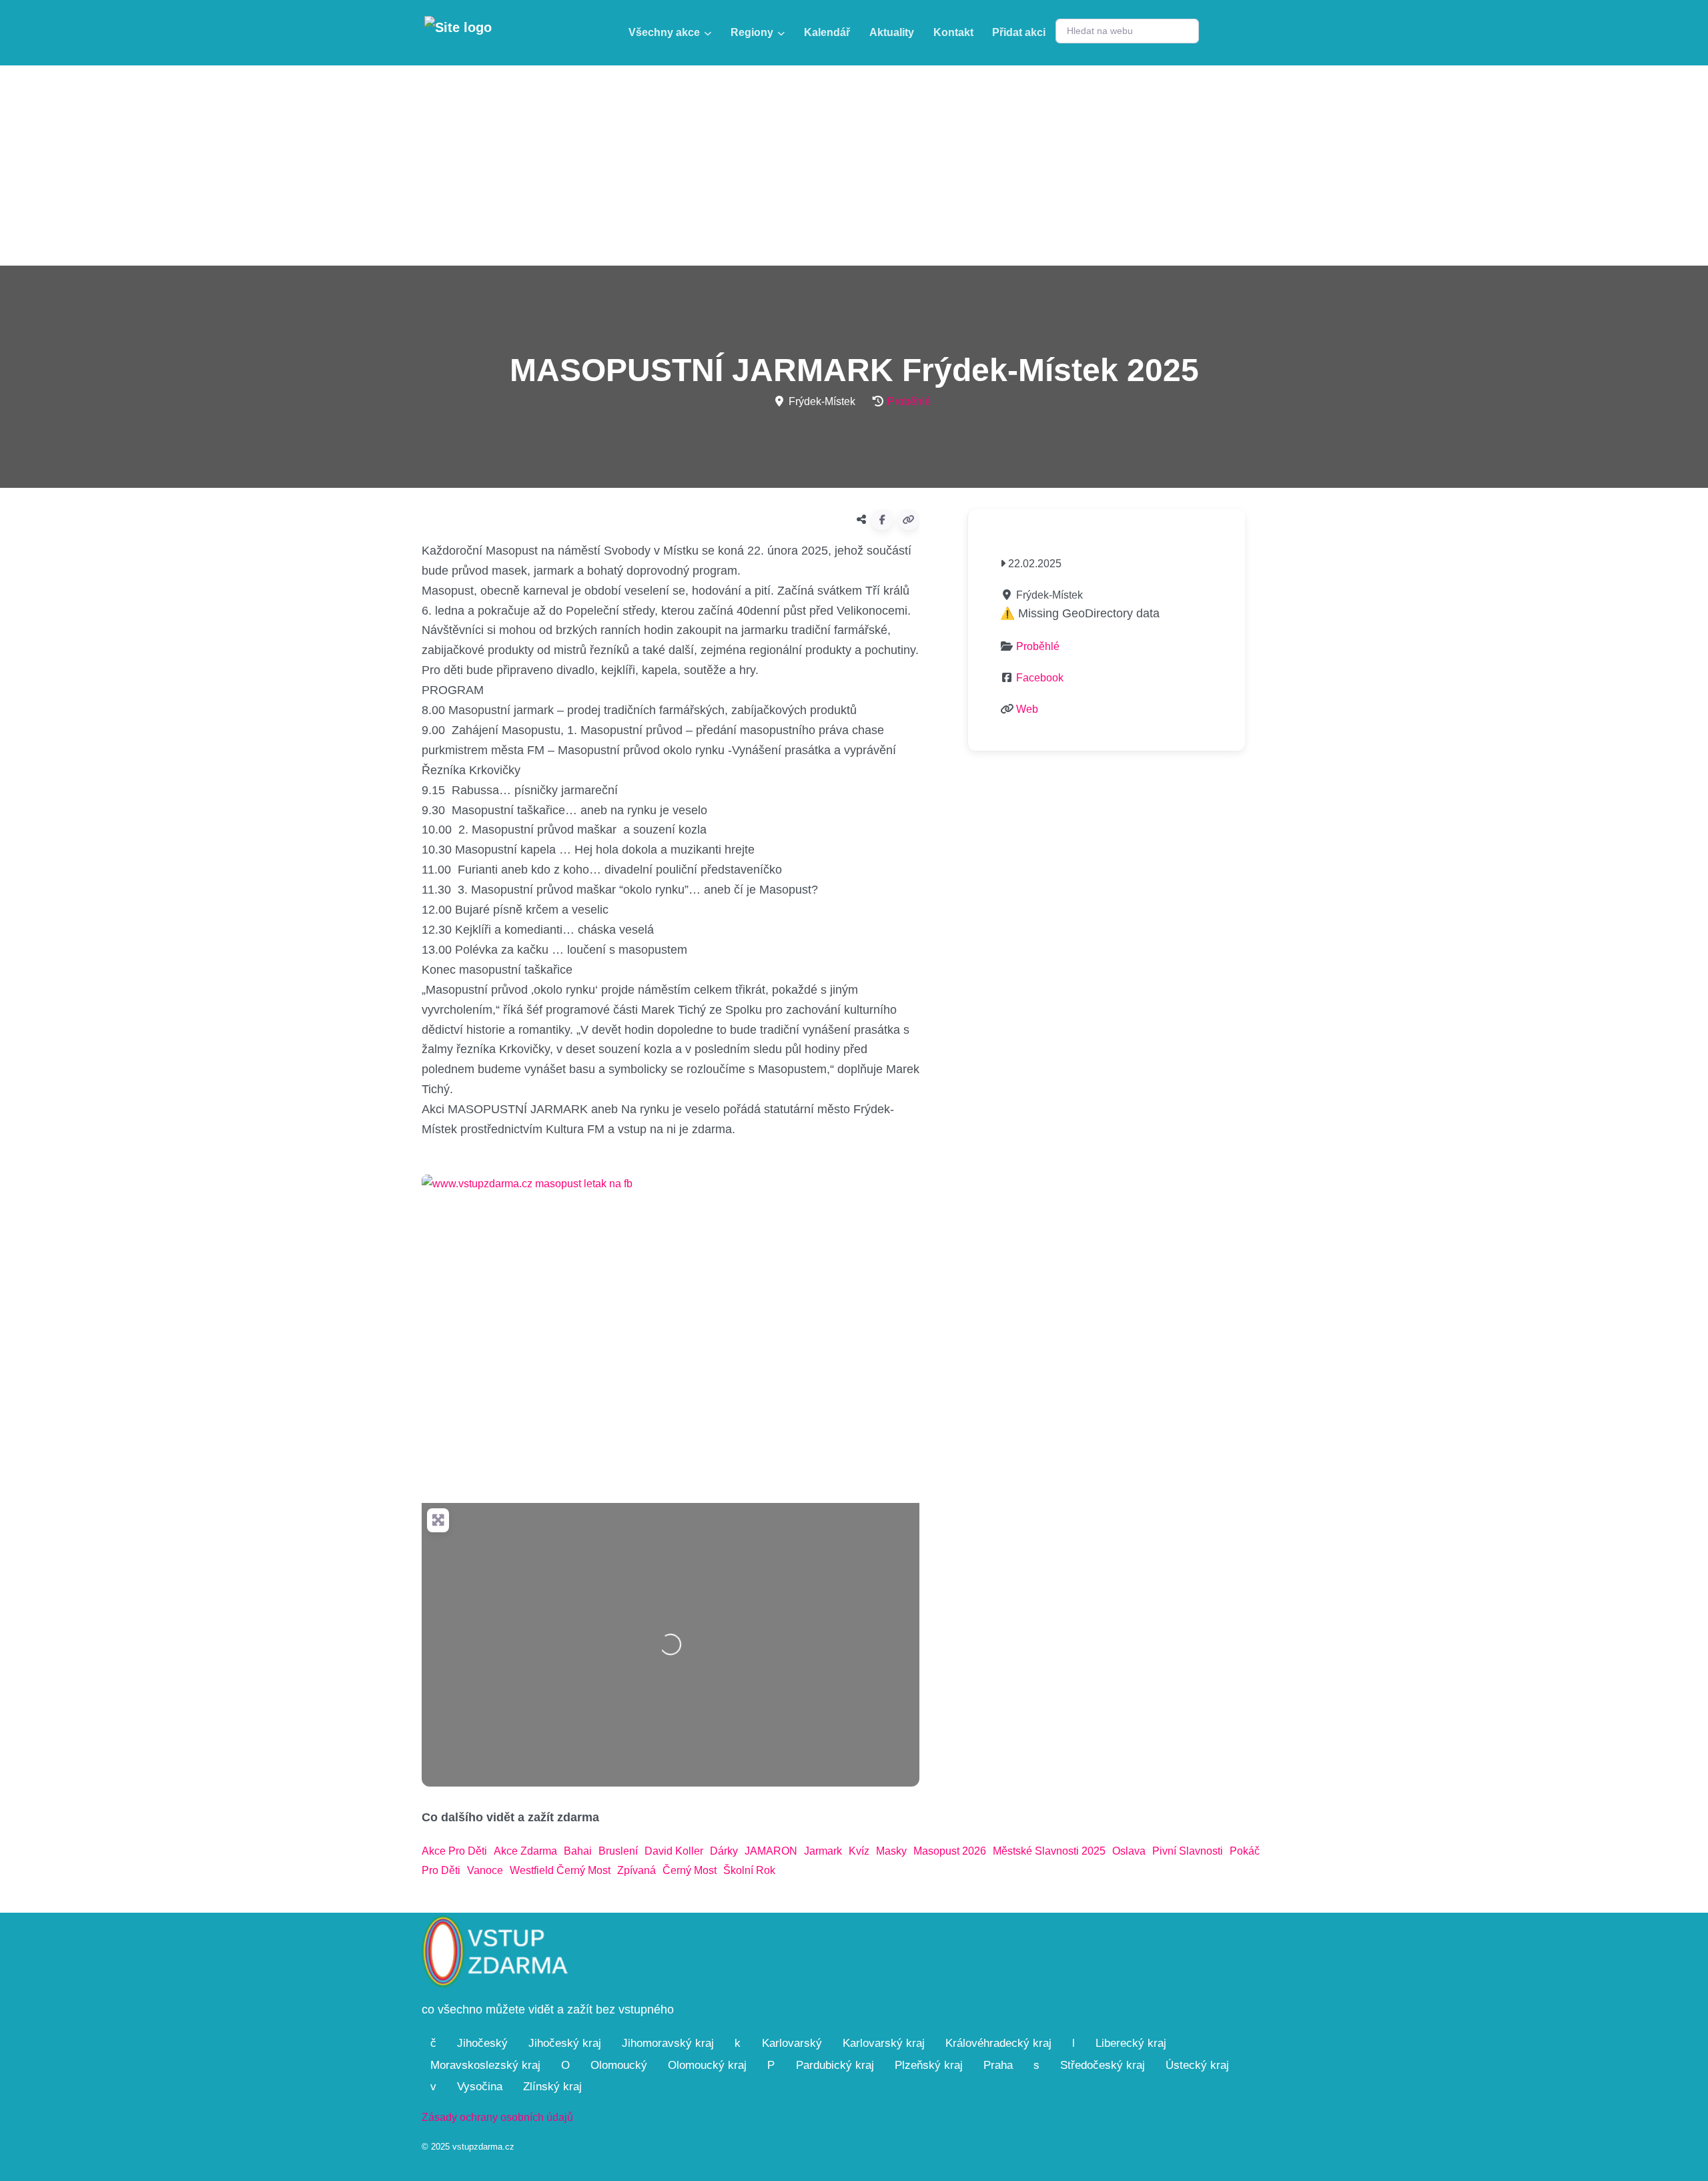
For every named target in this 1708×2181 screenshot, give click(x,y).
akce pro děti (454, 1851)
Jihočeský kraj (565, 2043)
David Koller (674, 1851)
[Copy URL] (909, 520)
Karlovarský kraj (884, 2043)
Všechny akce (664, 32)
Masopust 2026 (950, 1851)
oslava (1129, 1851)
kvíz (859, 1851)
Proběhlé (909, 401)
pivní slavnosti (1188, 1851)
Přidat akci (1019, 32)
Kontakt (953, 32)
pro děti (441, 1870)
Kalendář (827, 32)
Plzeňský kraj (929, 2065)
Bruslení (618, 1851)
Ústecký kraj (1197, 2065)
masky (891, 1851)
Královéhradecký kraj (998, 2043)
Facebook (1040, 678)
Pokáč (1245, 1851)
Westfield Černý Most (560, 1870)
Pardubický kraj (835, 2065)
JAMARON (771, 1851)
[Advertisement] (854, 166)
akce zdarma (525, 1851)
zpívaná (636, 1870)
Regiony (752, 32)
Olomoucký (619, 2065)
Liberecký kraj (1131, 2043)
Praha (998, 2065)
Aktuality (892, 32)
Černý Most (690, 1870)
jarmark (823, 1851)
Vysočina (480, 2087)
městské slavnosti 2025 (1049, 1851)
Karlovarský (792, 2043)
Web (1027, 709)
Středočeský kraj (1103, 2065)
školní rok (749, 1870)
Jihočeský (482, 2043)
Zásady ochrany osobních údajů (497, 2117)
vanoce (485, 1870)
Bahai (578, 1851)
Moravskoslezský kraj (485, 2065)
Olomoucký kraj (707, 2065)
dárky (724, 1851)
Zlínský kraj (552, 2087)
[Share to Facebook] (882, 520)
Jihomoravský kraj (668, 2043)
